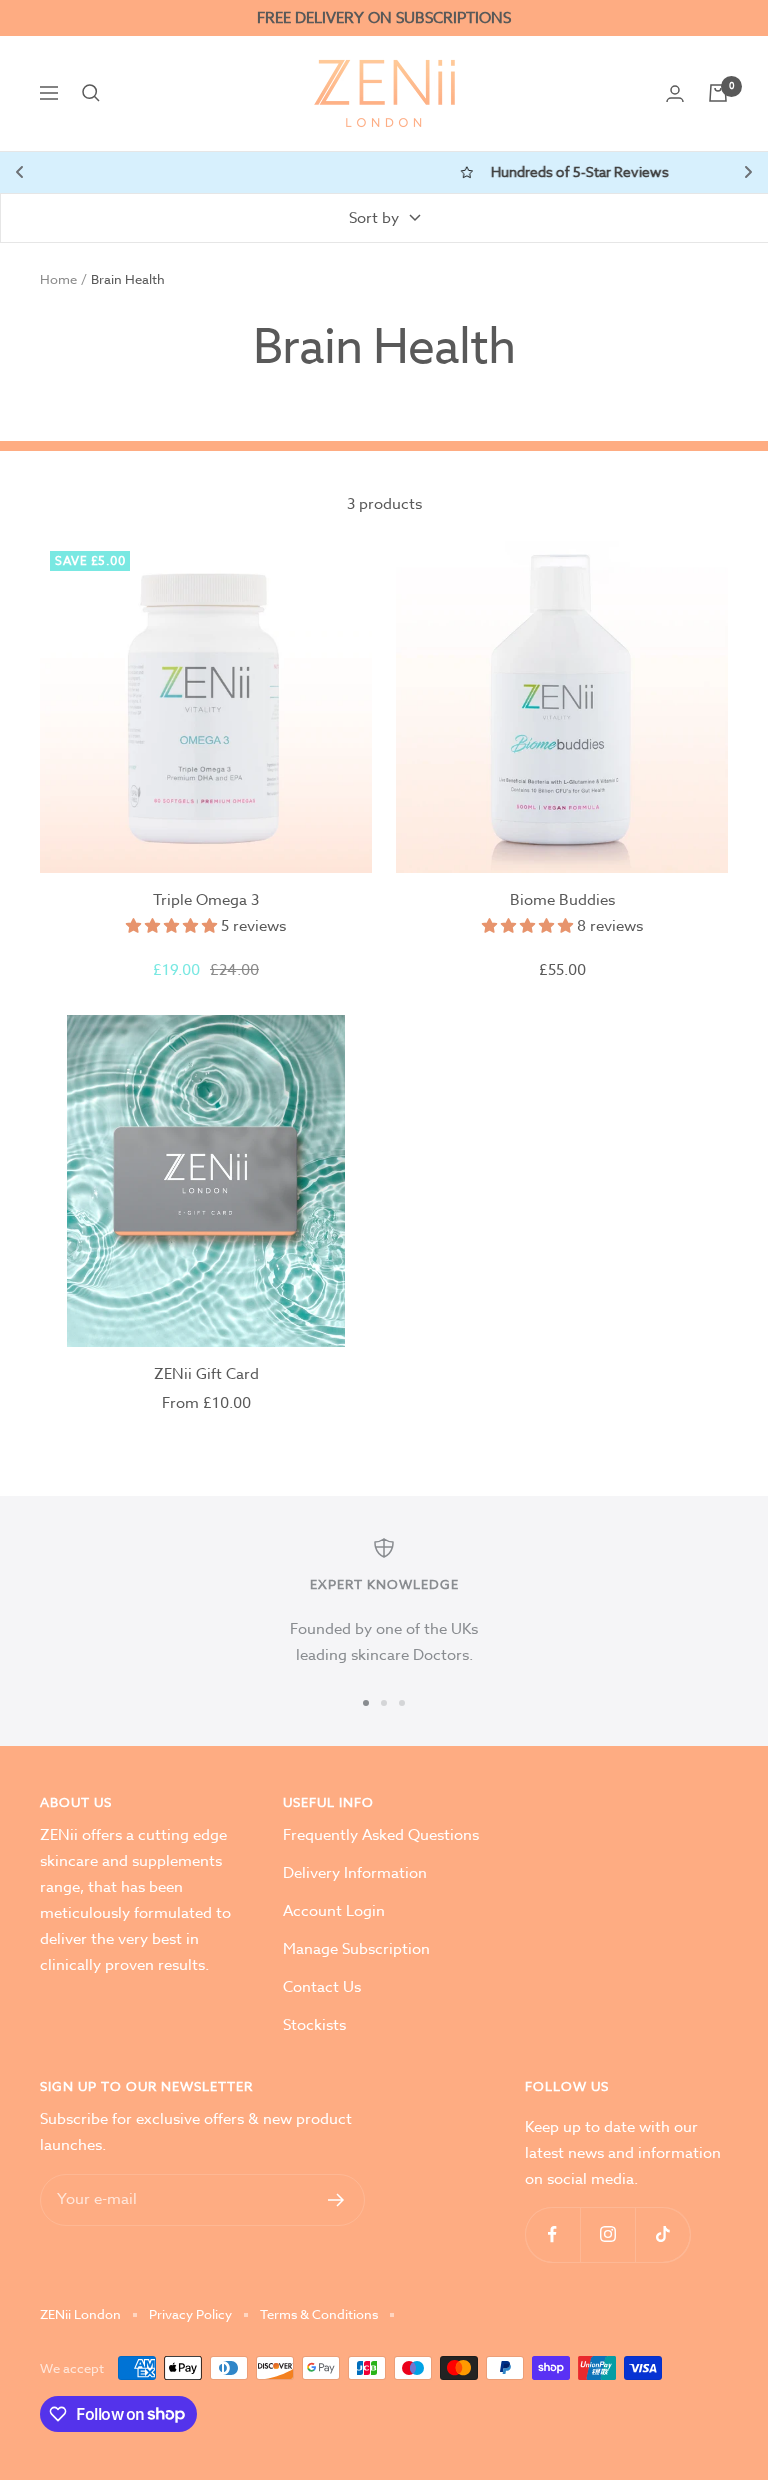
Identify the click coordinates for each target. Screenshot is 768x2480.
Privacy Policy (190, 2314)
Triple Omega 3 (206, 900)
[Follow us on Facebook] (552, 2234)
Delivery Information (355, 1873)
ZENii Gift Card (206, 1374)
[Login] (675, 93)
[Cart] (718, 93)
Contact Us (322, 1987)
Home (58, 279)
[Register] (336, 2200)
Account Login (334, 1911)
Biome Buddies (562, 900)
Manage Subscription (356, 1949)
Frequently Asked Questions (381, 1835)
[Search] (91, 93)
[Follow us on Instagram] (607, 2234)
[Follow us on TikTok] (662, 2234)
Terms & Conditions (319, 2314)
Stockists (314, 2025)
